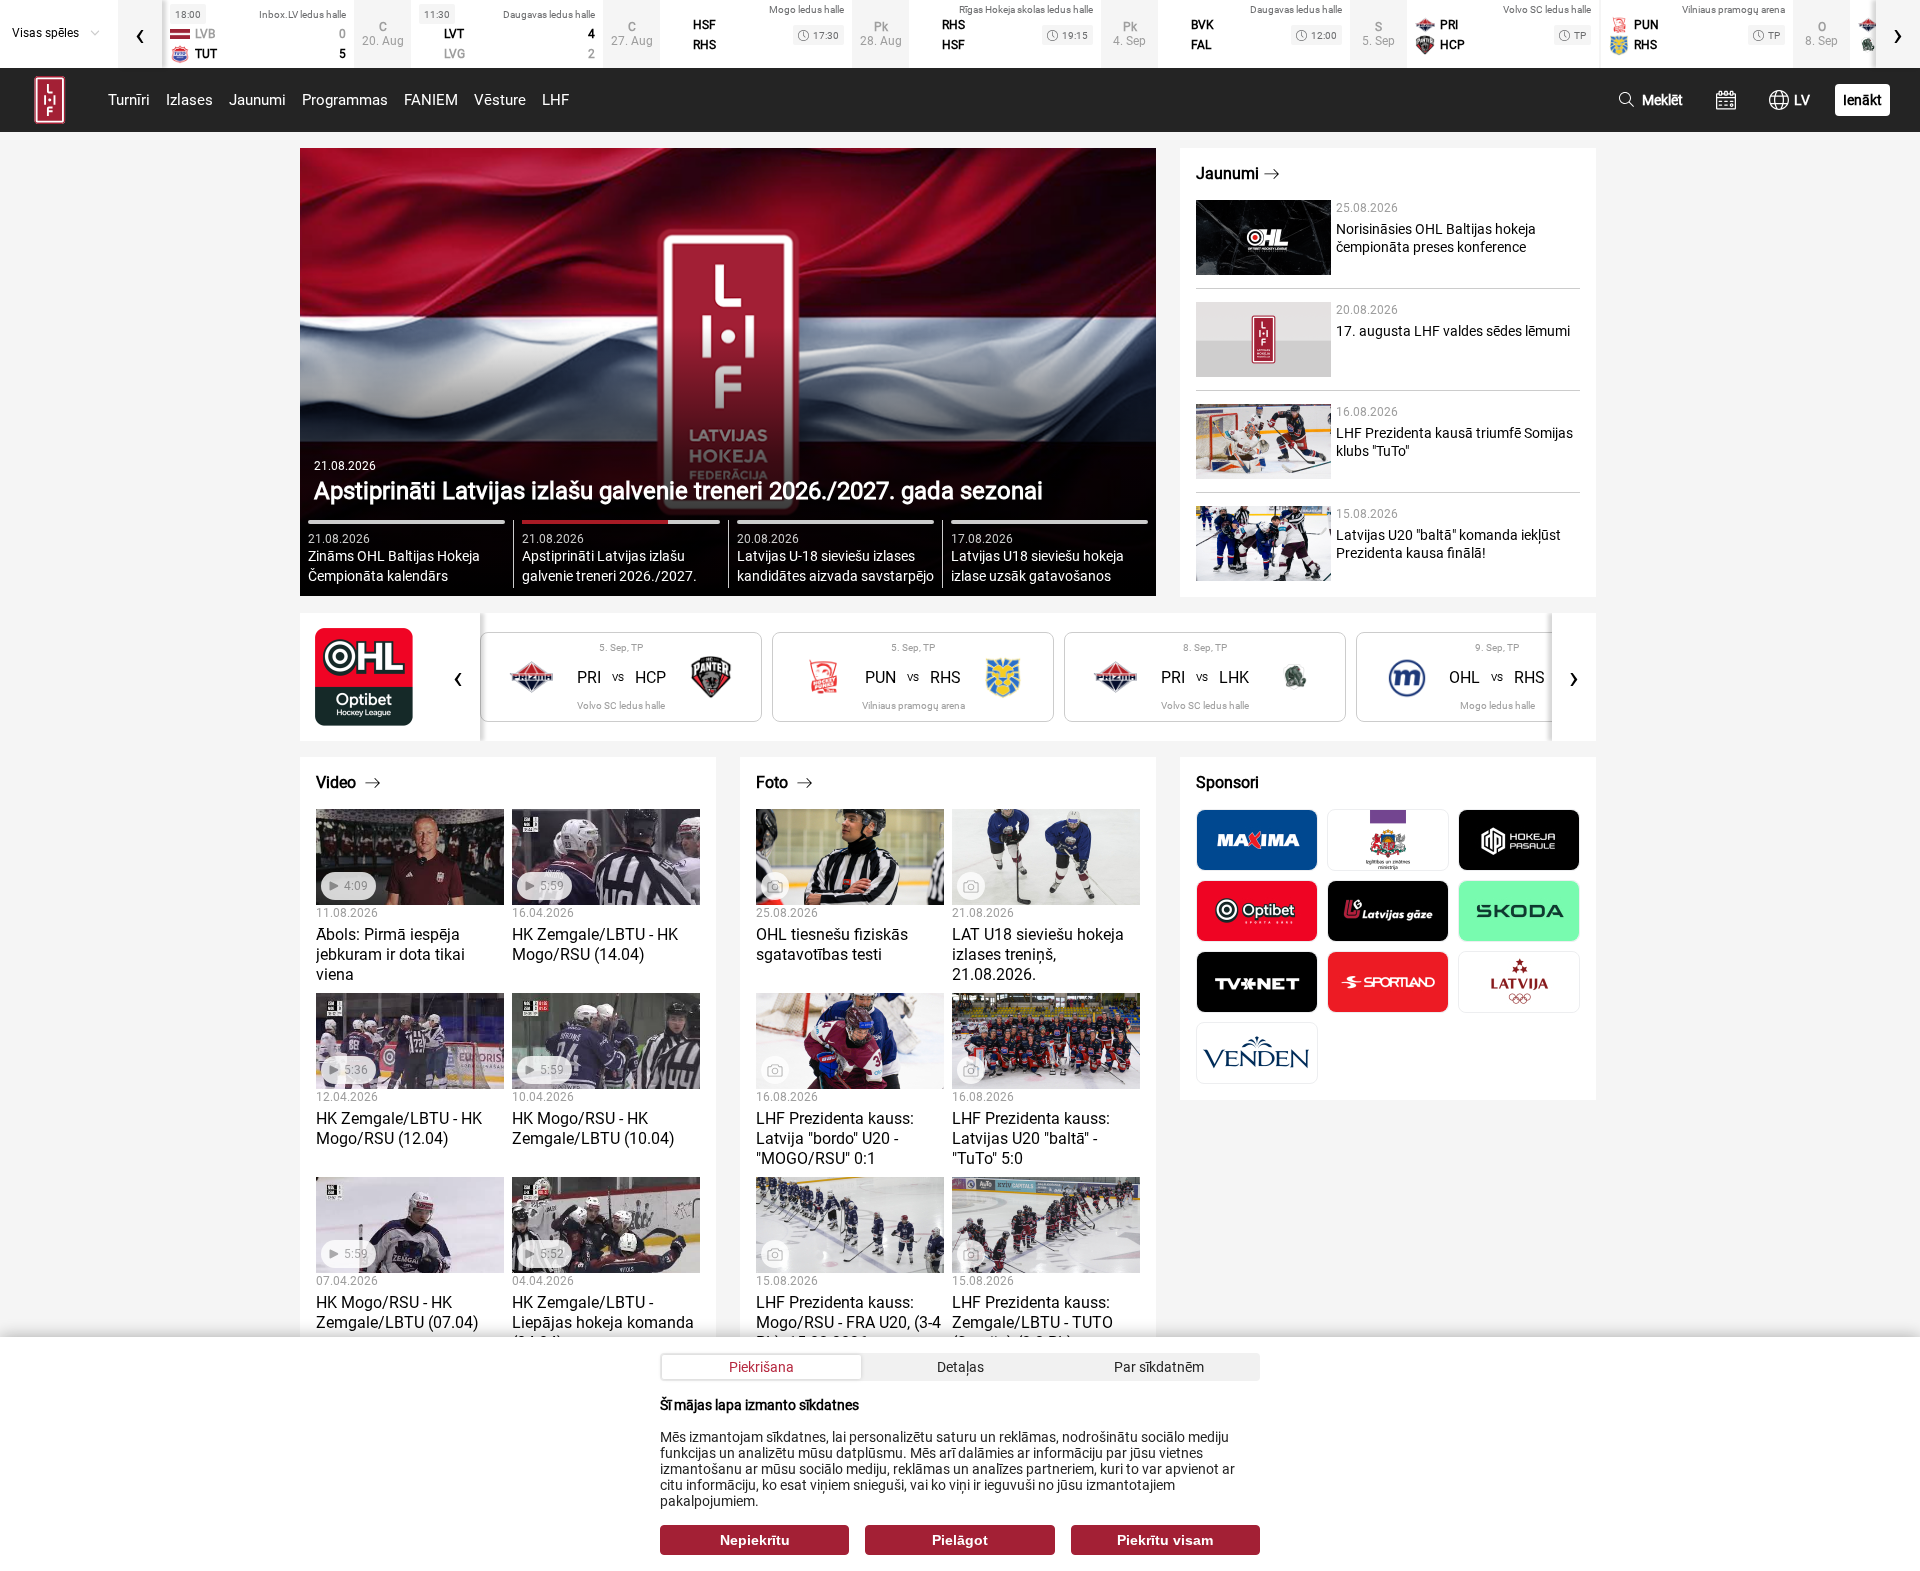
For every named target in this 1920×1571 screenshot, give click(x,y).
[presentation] (140, 34)
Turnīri (129, 100)
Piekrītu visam (1165, 1540)
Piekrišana (761, 1367)
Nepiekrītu (755, 1540)
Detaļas (960, 1367)
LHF (555, 100)
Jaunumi (257, 100)
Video (338, 782)
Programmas (345, 100)
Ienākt (1862, 100)
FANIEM (431, 100)
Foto (774, 782)
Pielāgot (960, 1540)
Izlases (189, 100)
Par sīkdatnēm (1159, 1367)
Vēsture (500, 100)
